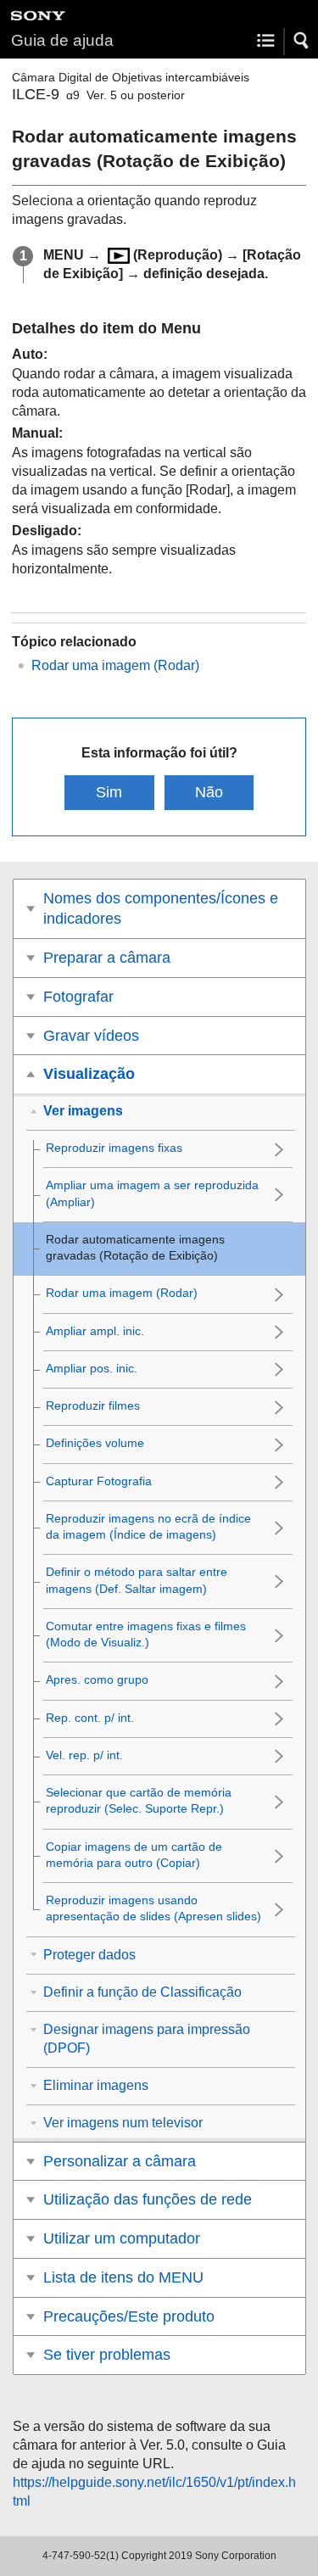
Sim (109, 792)
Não (209, 792)
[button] (302, 41)
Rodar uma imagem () (115, 665)
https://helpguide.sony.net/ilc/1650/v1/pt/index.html (154, 2492)
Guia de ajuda (62, 40)
